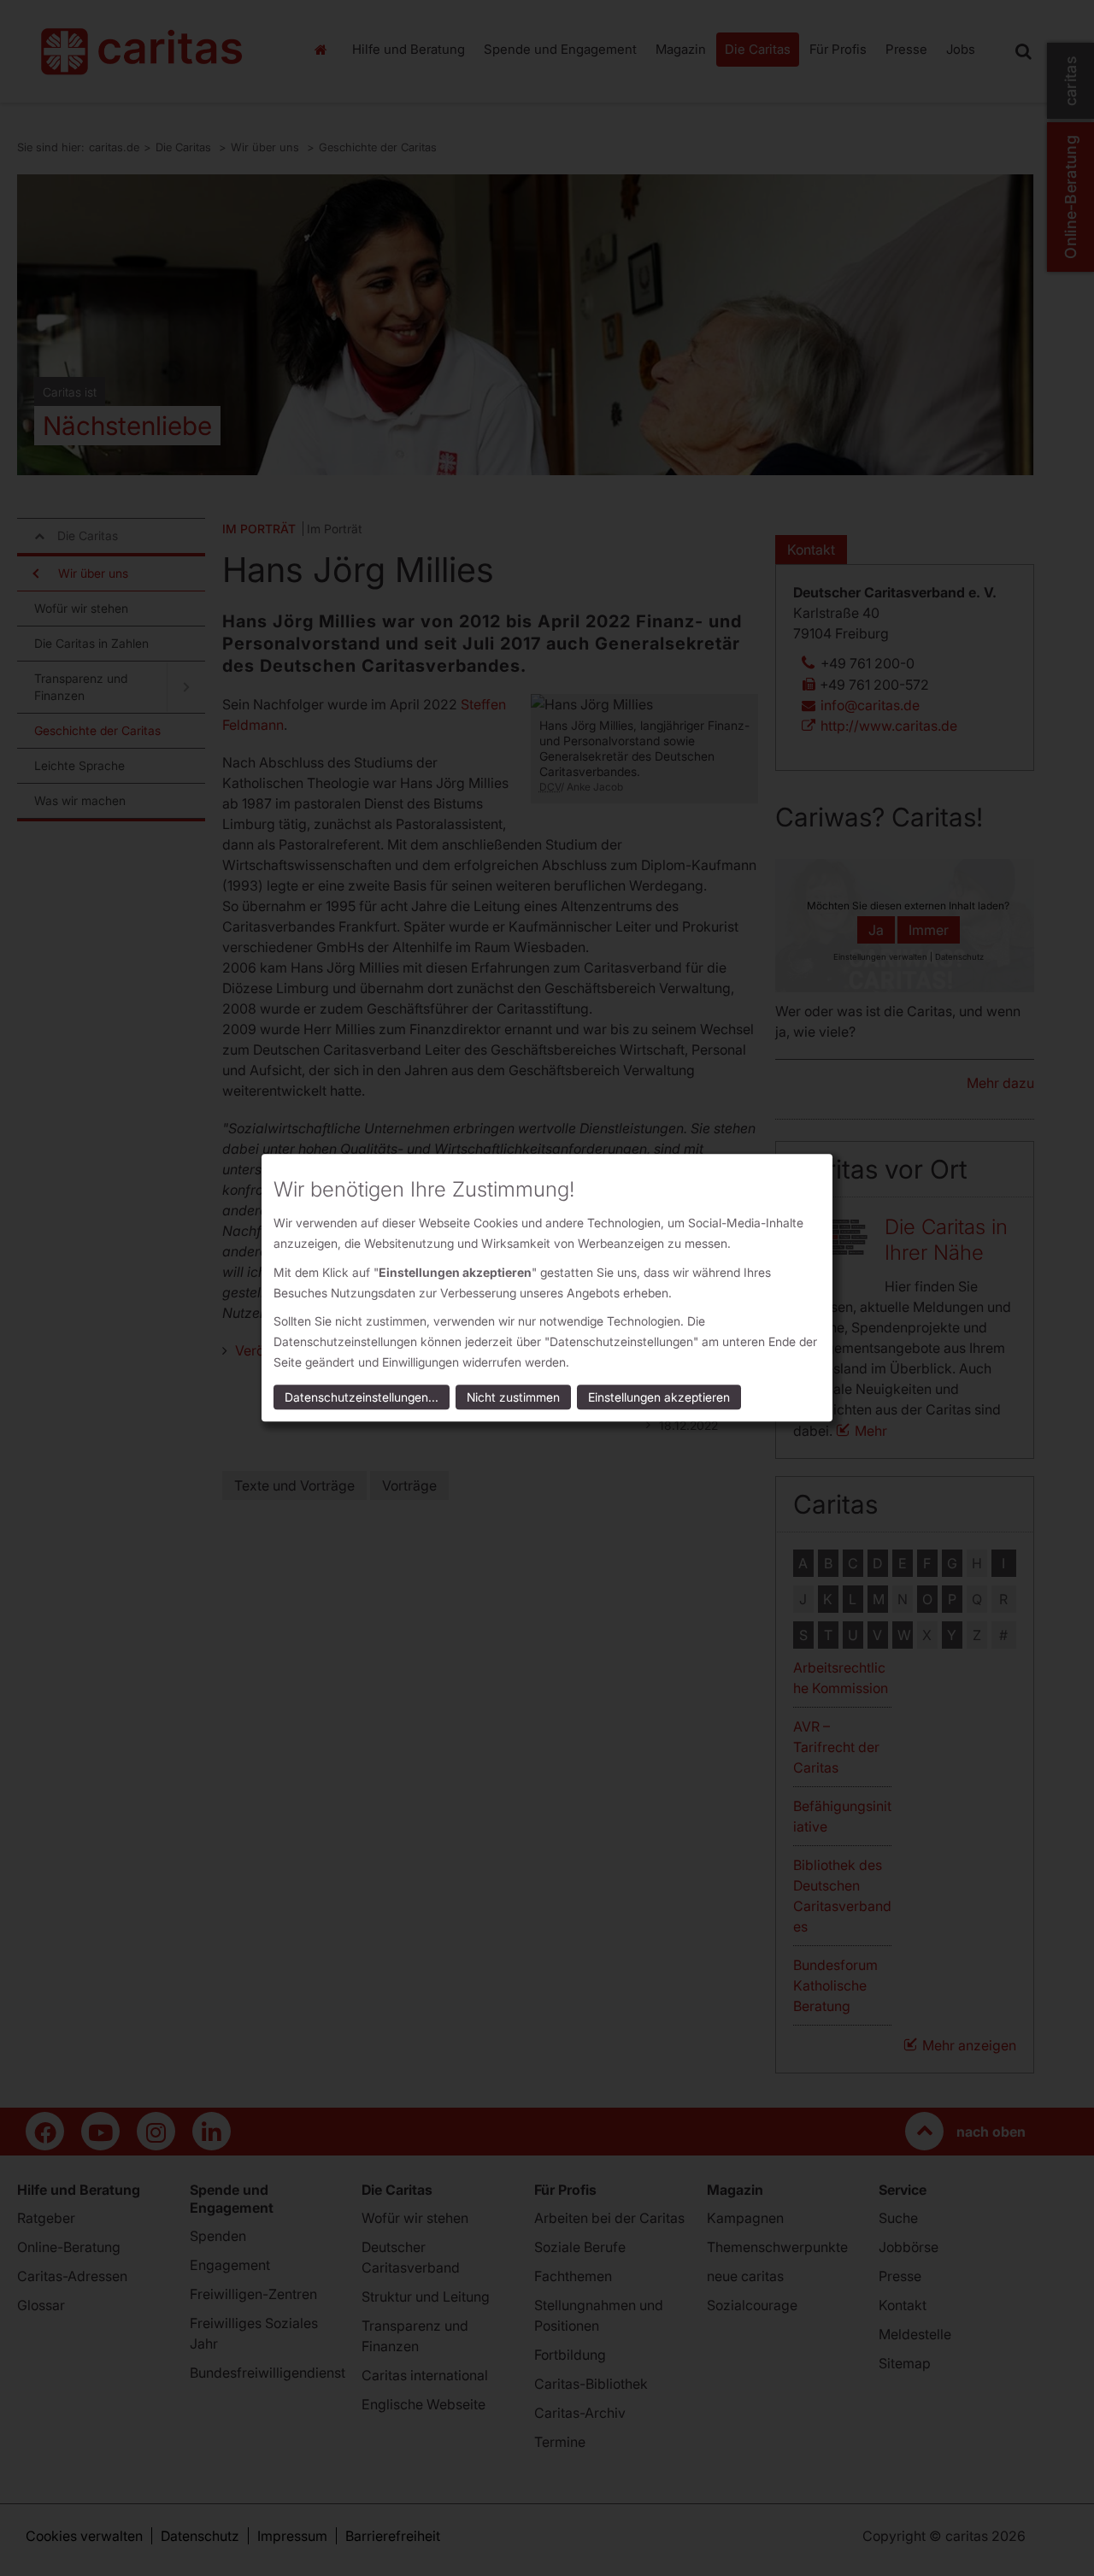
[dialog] (547, 1288)
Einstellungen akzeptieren (659, 1398)
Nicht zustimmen (513, 1398)
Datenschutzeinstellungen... (362, 1398)
